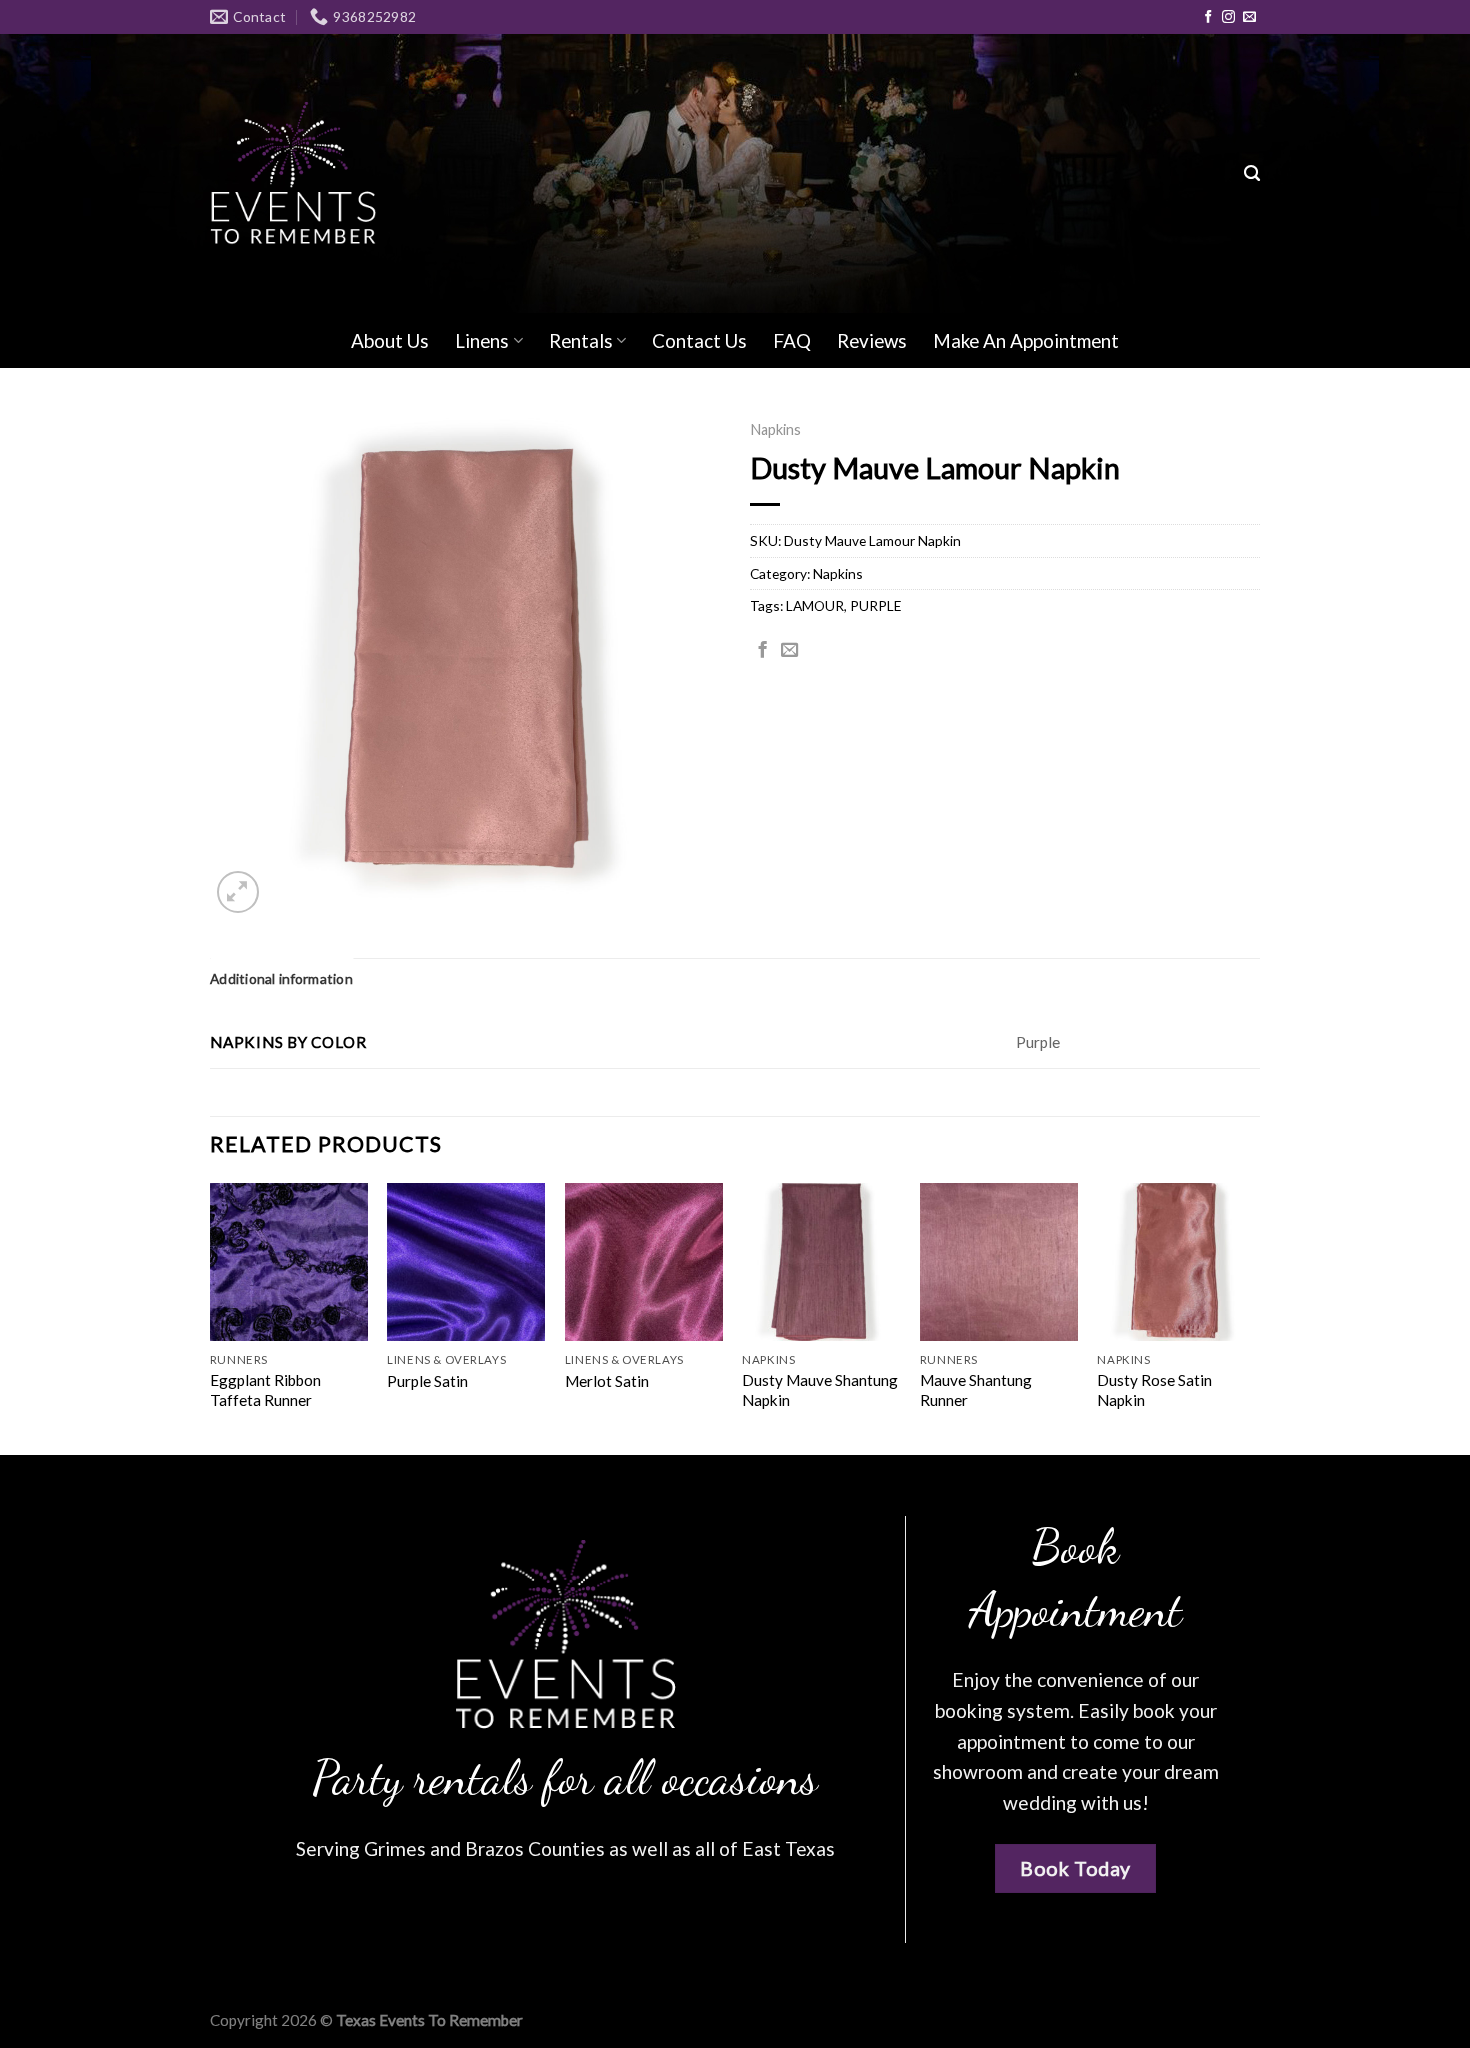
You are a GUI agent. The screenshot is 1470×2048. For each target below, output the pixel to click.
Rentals (581, 340)
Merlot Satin (607, 1381)
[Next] (1254, 1317)
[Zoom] (238, 892)
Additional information (281, 978)
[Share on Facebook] (762, 651)
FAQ (792, 340)
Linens (482, 340)
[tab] (281, 979)
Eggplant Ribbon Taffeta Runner (265, 1390)
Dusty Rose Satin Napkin (1154, 1390)
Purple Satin (427, 1381)
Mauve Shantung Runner (976, 1390)
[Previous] (211, 1317)
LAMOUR (815, 605)
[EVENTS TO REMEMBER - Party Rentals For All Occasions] (293, 173)
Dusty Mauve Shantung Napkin (820, 1390)
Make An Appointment (1026, 340)
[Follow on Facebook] (1208, 17)
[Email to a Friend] (789, 651)
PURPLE (875, 605)
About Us (390, 340)
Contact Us (699, 340)
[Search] (1252, 174)
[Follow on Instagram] (1228, 17)
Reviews (872, 340)
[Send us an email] (1249, 17)
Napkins (775, 429)
